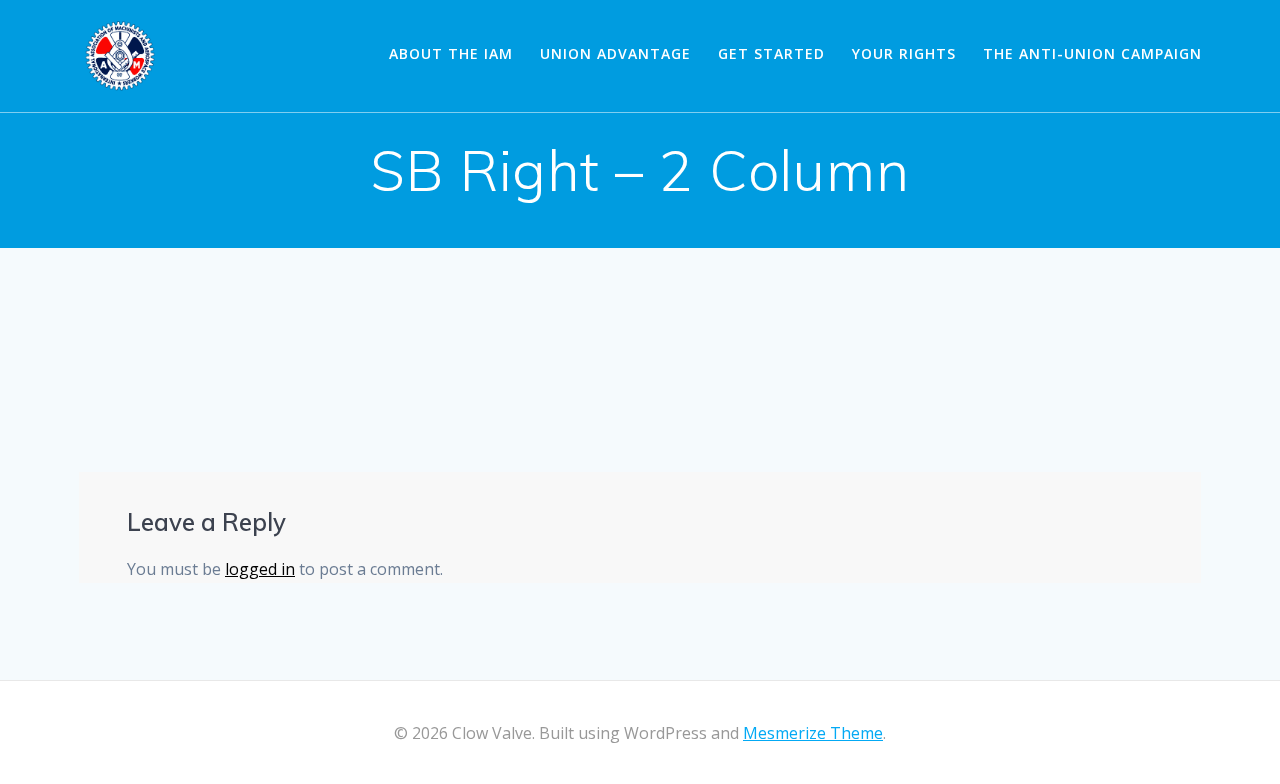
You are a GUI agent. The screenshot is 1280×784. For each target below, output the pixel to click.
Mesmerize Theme (813, 733)
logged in (260, 569)
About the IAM (451, 53)
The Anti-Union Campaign (1092, 53)
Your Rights (904, 53)
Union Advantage (615, 53)
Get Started (771, 53)
